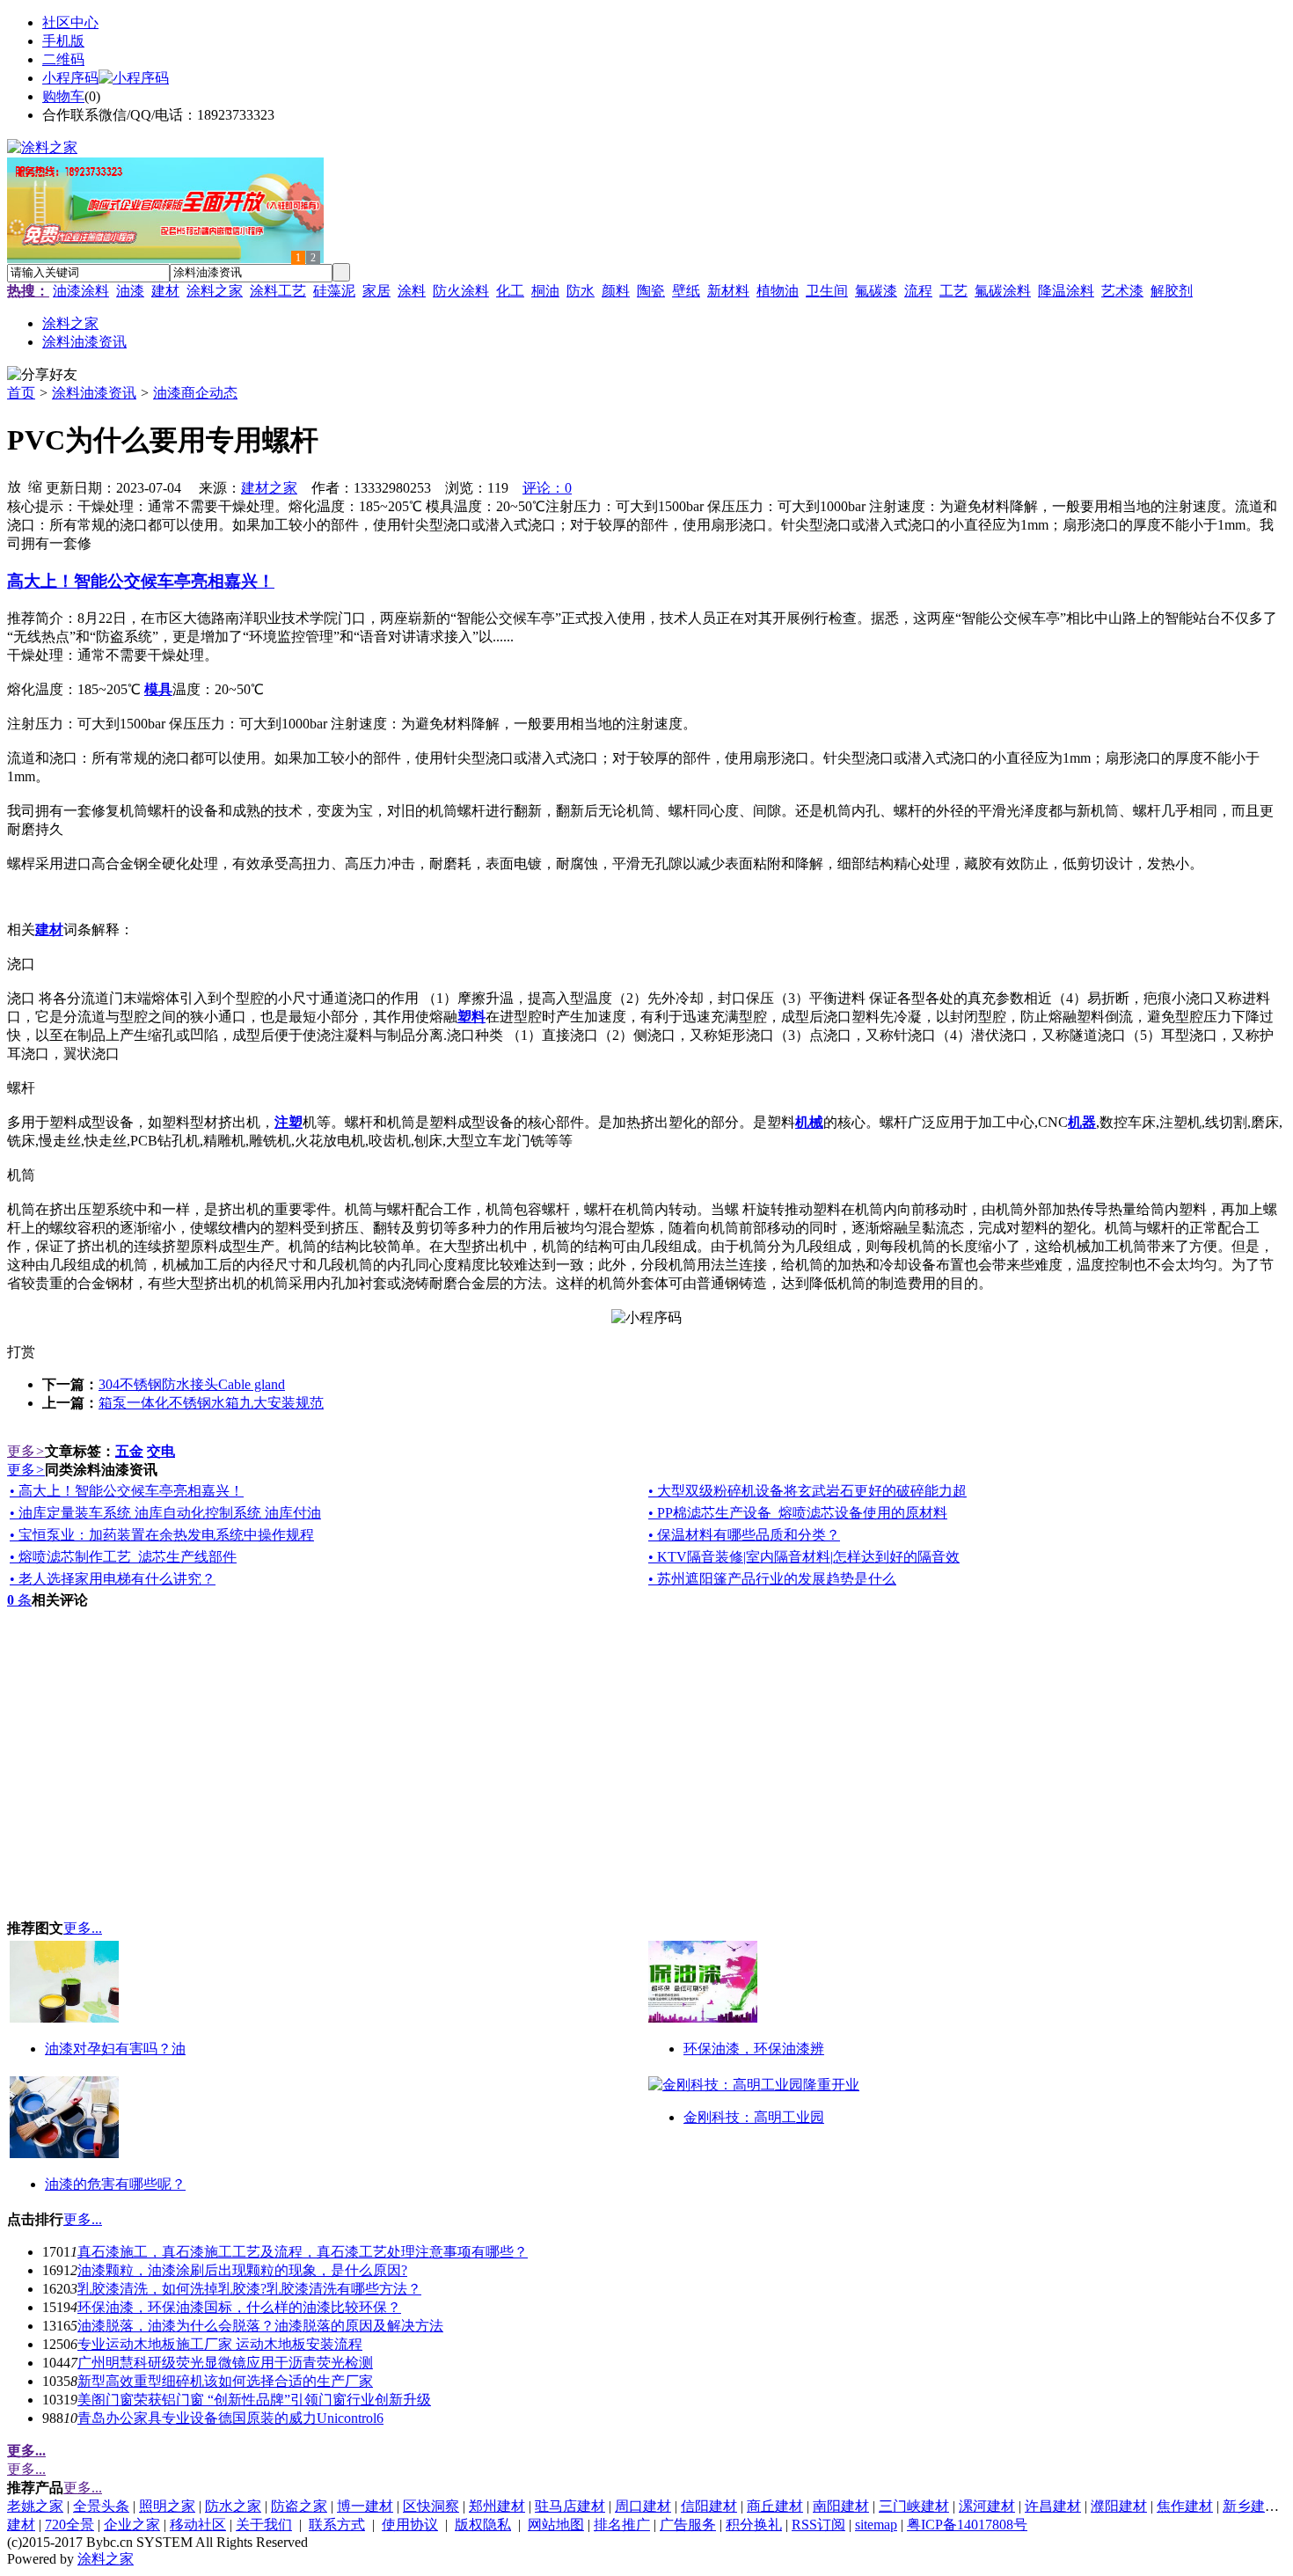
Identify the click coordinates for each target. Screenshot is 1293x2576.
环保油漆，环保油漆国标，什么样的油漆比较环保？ (239, 2307)
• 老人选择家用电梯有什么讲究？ (113, 1579)
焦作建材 (1185, 2506)
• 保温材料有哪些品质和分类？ (744, 1535)
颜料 (616, 291)
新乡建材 (1251, 2506)
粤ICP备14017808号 (967, 2525)
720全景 (69, 2525)
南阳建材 (841, 2506)
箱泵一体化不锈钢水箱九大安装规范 (211, 1403)
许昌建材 (1053, 2506)
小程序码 (70, 78)
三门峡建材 (914, 2506)
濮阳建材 (1119, 2506)
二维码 (63, 59)
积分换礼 (754, 2525)
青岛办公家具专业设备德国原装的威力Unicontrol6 (230, 2418)
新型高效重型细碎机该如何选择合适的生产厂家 (225, 2381)
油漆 (130, 291)
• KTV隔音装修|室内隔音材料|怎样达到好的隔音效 (804, 1557)
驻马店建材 (570, 2506)
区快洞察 (431, 2506)
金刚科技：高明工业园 (754, 2117)
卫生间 (827, 291)
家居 (376, 291)
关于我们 (264, 2525)
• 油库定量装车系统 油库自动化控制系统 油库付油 (165, 1513)
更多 (26, 1451)
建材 (165, 291)
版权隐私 (483, 2525)
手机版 (63, 41)
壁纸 (686, 291)
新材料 (728, 291)
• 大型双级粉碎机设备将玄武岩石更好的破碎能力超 (807, 1491)
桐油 (545, 291)
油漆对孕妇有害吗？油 (115, 2049)
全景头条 (101, 2506)
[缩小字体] (35, 486)
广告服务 (688, 2525)
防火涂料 (461, 291)
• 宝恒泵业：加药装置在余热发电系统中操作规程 (162, 1535)
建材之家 (269, 488)
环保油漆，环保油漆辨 (754, 2049)
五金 (129, 1451)
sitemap (876, 2525)
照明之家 (167, 2506)
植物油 (778, 291)
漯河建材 (987, 2506)
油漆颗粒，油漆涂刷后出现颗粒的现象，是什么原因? (242, 2270)
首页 (21, 393)
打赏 (21, 1352)
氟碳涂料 (1003, 291)
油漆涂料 (81, 291)
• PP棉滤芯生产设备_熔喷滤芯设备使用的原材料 (798, 1513)
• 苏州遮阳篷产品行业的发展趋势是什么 (772, 1579)
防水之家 (233, 2506)
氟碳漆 (876, 291)
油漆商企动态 (195, 393)
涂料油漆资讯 (94, 393)
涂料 (412, 291)
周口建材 (643, 2506)
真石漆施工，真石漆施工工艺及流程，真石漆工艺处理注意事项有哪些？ (303, 2252)
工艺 (953, 291)
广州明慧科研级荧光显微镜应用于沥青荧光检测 (225, 2363)
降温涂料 (1066, 291)
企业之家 (132, 2525)
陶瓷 (651, 291)
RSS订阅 (818, 2525)
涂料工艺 (278, 291)
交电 (161, 1451)
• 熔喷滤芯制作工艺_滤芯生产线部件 (123, 1557)
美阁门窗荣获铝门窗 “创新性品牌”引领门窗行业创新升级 (254, 2400)
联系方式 (337, 2525)
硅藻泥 (334, 291)
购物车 (63, 96)
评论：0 (547, 488)
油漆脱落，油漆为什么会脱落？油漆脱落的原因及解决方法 (260, 2326)
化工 (510, 291)
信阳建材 (709, 2506)
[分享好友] (42, 375)
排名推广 (622, 2525)
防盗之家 (299, 2506)
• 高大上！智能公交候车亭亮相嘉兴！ (127, 1491)
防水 (581, 291)
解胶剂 (1172, 291)
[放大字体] (14, 486)
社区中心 (70, 22)
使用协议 (410, 2525)
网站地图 (556, 2525)
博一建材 (365, 2506)
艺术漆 (1122, 291)
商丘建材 (775, 2506)
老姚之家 (35, 2506)
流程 (918, 291)
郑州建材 (497, 2506)
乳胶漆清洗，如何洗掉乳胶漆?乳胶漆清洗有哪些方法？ (249, 2289)
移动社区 (198, 2525)
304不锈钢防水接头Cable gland (192, 1384)
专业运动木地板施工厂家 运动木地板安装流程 (220, 2344)
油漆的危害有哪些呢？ (115, 2184)
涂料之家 (215, 291)
